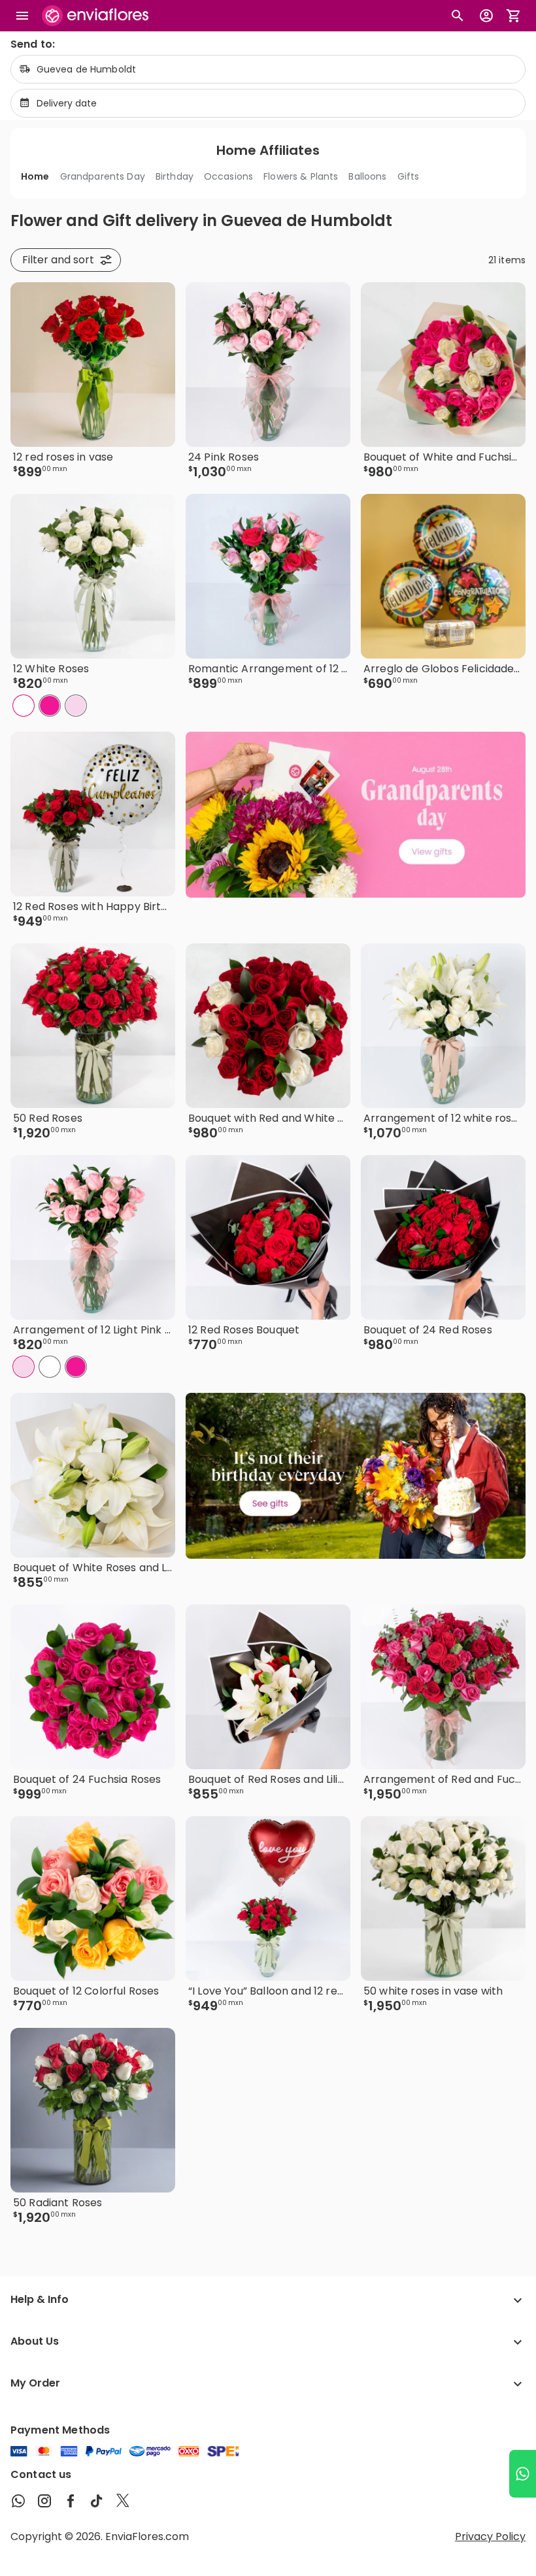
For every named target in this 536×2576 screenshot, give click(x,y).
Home (35, 176)
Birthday (175, 176)
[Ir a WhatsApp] (523, 2474)
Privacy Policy (490, 2536)
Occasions (228, 176)
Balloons (367, 176)
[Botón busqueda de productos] (458, 16)
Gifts (409, 176)
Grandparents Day (103, 176)
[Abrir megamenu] (22, 16)
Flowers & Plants (301, 176)
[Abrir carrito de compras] (514, 16)
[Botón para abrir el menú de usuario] (486, 16)
